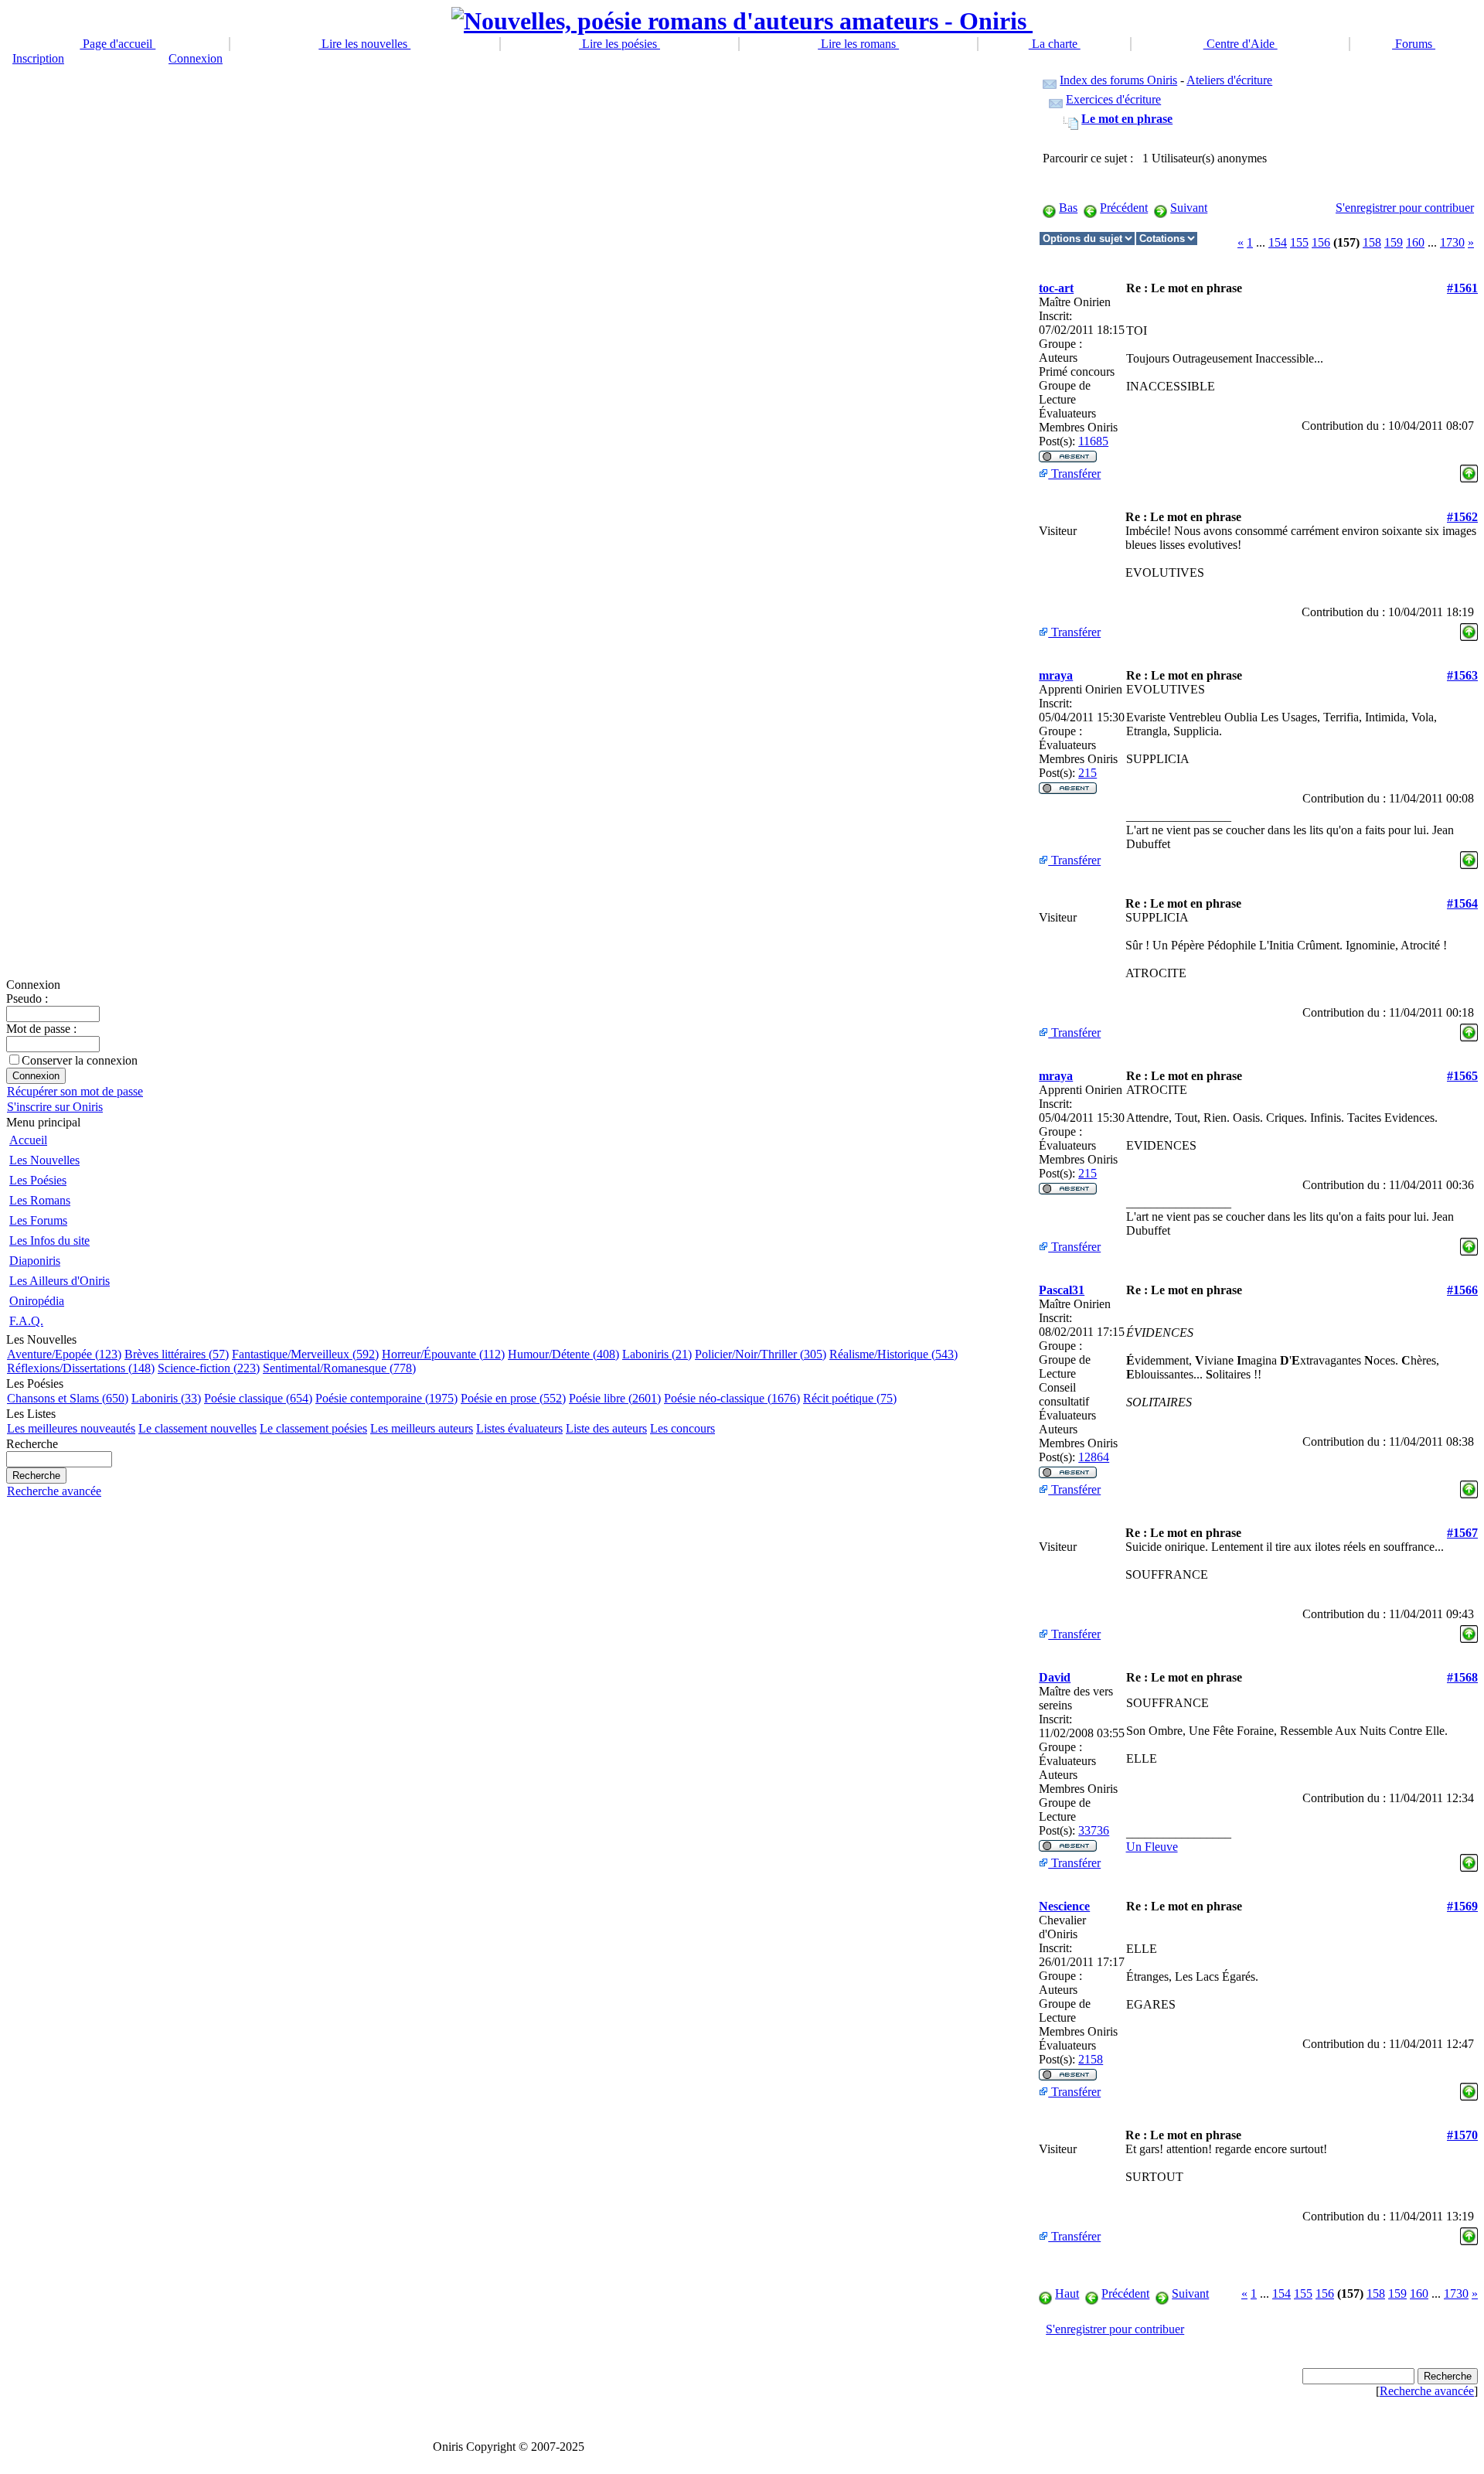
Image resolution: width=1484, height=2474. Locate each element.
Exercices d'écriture (1113, 99)
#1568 (1462, 1677)
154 (1278, 242)
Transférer (1074, 474)
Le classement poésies (313, 1428)
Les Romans (40, 1200)
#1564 (1462, 903)
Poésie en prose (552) (513, 1398)
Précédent (1124, 208)
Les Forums (38, 1220)
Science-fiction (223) (209, 1368)
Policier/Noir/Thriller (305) (761, 1354)
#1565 (1462, 1076)
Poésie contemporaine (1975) (386, 1398)
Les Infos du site (49, 1240)
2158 (1091, 2059)
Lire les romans (858, 44)
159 (1394, 242)
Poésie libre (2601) (615, 1398)
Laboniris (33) (166, 1398)
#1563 (1462, 675)
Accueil (28, 1140)
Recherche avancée (54, 1491)
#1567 (1462, 1533)
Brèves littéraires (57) (177, 1354)
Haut (1067, 2293)
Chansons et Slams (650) (68, 1398)
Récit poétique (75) (850, 1398)
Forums (1414, 44)
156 (1321, 242)
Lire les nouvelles (364, 44)
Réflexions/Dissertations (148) (81, 1368)
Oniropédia (37, 1301)
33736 (1094, 1830)
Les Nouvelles (44, 1160)
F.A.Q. (26, 1321)
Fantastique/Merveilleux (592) (305, 1354)
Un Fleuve (1152, 1847)
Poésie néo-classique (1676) (732, 1398)
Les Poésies (38, 1180)
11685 (1093, 441)
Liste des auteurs (606, 1428)
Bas (1068, 208)
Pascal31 (1062, 1290)
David (1055, 1677)
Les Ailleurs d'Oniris (60, 1281)
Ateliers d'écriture (1229, 80)
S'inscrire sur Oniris (55, 1107)
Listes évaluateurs (519, 1428)
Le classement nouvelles (197, 1428)
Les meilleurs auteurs (422, 1428)
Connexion (196, 58)
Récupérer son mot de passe (75, 1091)
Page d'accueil (117, 44)
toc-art (1056, 288)
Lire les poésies (619, 44)
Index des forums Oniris (1118, 80)
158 (1372, 242)
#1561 (1462, 288)
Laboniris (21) (657, 1354)
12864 (1094, 1457)
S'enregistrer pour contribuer (1405, 208)
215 (1087, 773)
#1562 (1462, 517)
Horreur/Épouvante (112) (443, 1354)
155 (1299, 242)
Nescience (1064, 1906)
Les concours (682, 1428)
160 (1415, 242)
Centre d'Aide (1241, 44)
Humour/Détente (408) (563, 1354)
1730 (1452, 242)
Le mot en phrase (1127, 119)
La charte (1055, 44)
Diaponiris (35, 1261)
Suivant (1189, 208)
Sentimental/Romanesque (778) (339, 1368)
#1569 (1462, 1906)
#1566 (1462, 1290)
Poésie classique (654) (258, 1398)
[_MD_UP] (1469, 470)
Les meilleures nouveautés (71, 1428)
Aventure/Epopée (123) (64, 1354)
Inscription (38, 58)
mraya (1056, 675)
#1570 (1462, 2135)
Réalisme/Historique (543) (893, 1354)
